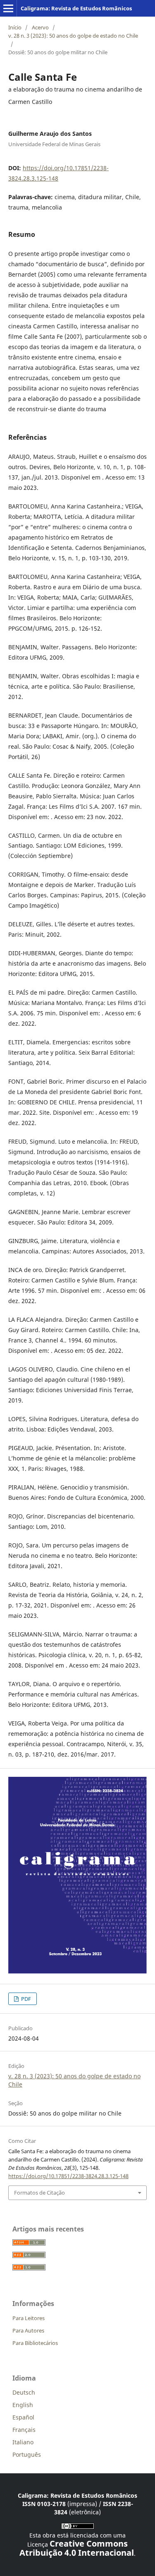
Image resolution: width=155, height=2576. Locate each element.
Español (23, 2417)
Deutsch (24, 2392)
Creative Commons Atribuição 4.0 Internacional (77, 2548)
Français (24, 2430)
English (23, 2405)
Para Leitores (29, 2318)
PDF (25, 1999)
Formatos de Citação (39, 2193)
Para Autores (28, 2330)
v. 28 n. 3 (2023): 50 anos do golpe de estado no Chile (73, 36)
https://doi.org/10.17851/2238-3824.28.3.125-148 (68, 2176)
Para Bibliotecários (35, 2343)
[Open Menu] (8, 8)
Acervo (40, 27)
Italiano (23, 2442)
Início (15, 27)
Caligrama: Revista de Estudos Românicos (76, 8)
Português (27, 2454)
